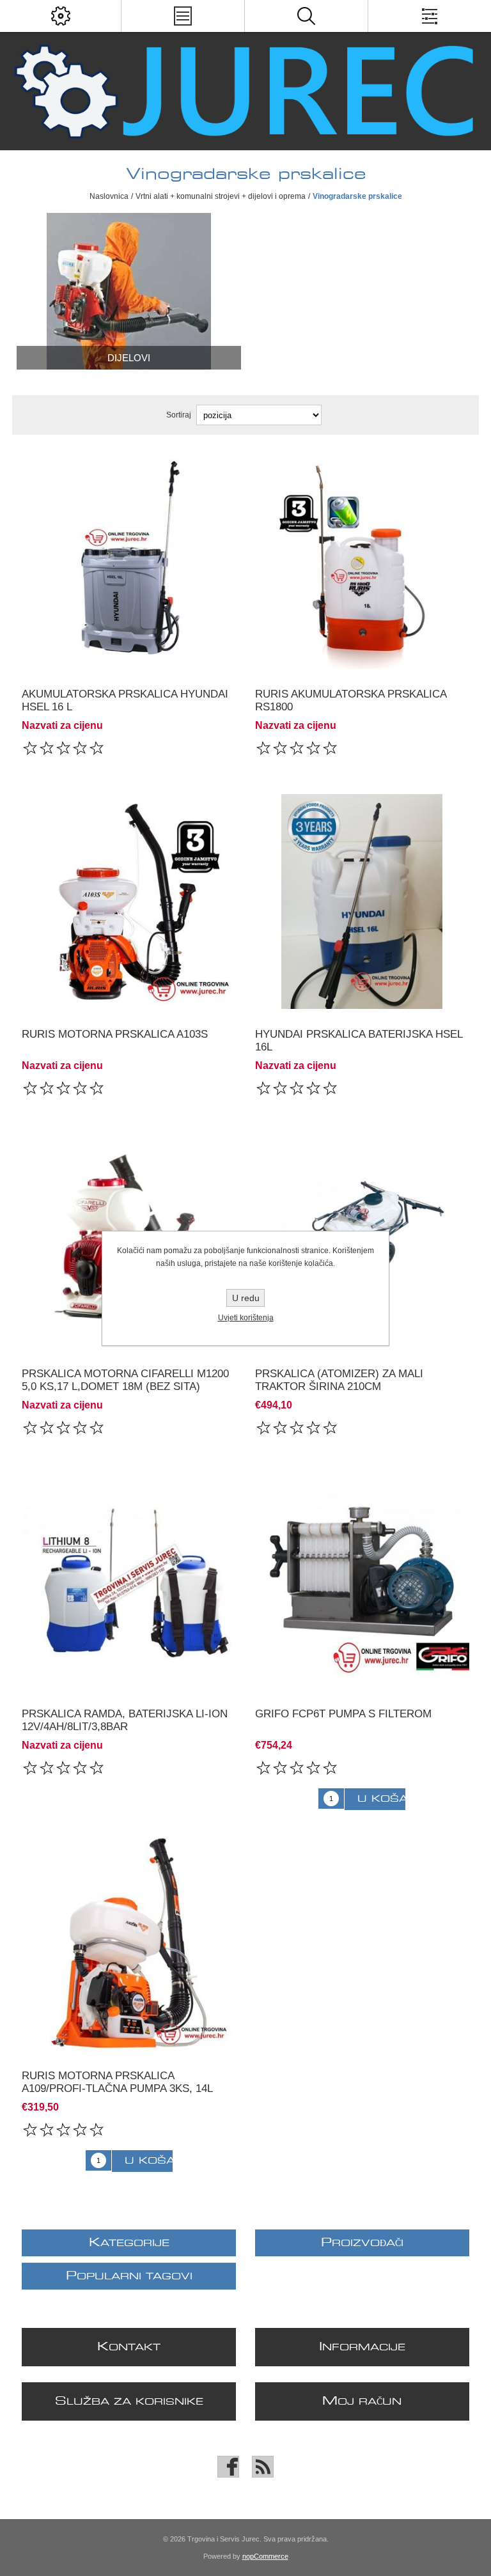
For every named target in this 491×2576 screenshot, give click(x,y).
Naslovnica (109, 196)
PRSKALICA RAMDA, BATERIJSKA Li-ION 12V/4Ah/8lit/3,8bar (125, 1720)
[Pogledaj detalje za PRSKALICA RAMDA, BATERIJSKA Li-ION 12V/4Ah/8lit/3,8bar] (129, 1581)
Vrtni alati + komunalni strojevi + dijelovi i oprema (221, 196)
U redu (246, 1298)
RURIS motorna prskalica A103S (115, 1034)
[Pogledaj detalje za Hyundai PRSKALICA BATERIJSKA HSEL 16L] (362, 902)
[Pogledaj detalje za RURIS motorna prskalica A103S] (129, 902)
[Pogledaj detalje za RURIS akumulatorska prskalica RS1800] (362, 561)
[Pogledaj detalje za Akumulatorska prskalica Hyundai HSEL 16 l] (129, 561)
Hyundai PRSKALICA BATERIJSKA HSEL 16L (359, 1041)
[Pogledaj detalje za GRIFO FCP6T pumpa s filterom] (362, 1581)
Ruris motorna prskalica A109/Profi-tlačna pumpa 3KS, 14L (117, 2082)
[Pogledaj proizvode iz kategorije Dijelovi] (129, 291)
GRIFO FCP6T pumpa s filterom (343, 1714)
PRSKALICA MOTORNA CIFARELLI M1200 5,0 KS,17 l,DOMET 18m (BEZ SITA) (125, 1380)
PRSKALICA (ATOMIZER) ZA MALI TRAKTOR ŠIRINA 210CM (339, 1380)
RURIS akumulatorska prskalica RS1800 (351, 700)
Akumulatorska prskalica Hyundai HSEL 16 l (125, 700)
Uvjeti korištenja (246, 1318)
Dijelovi (129, 358)
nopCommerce (265, 2556)
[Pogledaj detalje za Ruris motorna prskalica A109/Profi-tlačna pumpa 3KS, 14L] (129, 1943)
